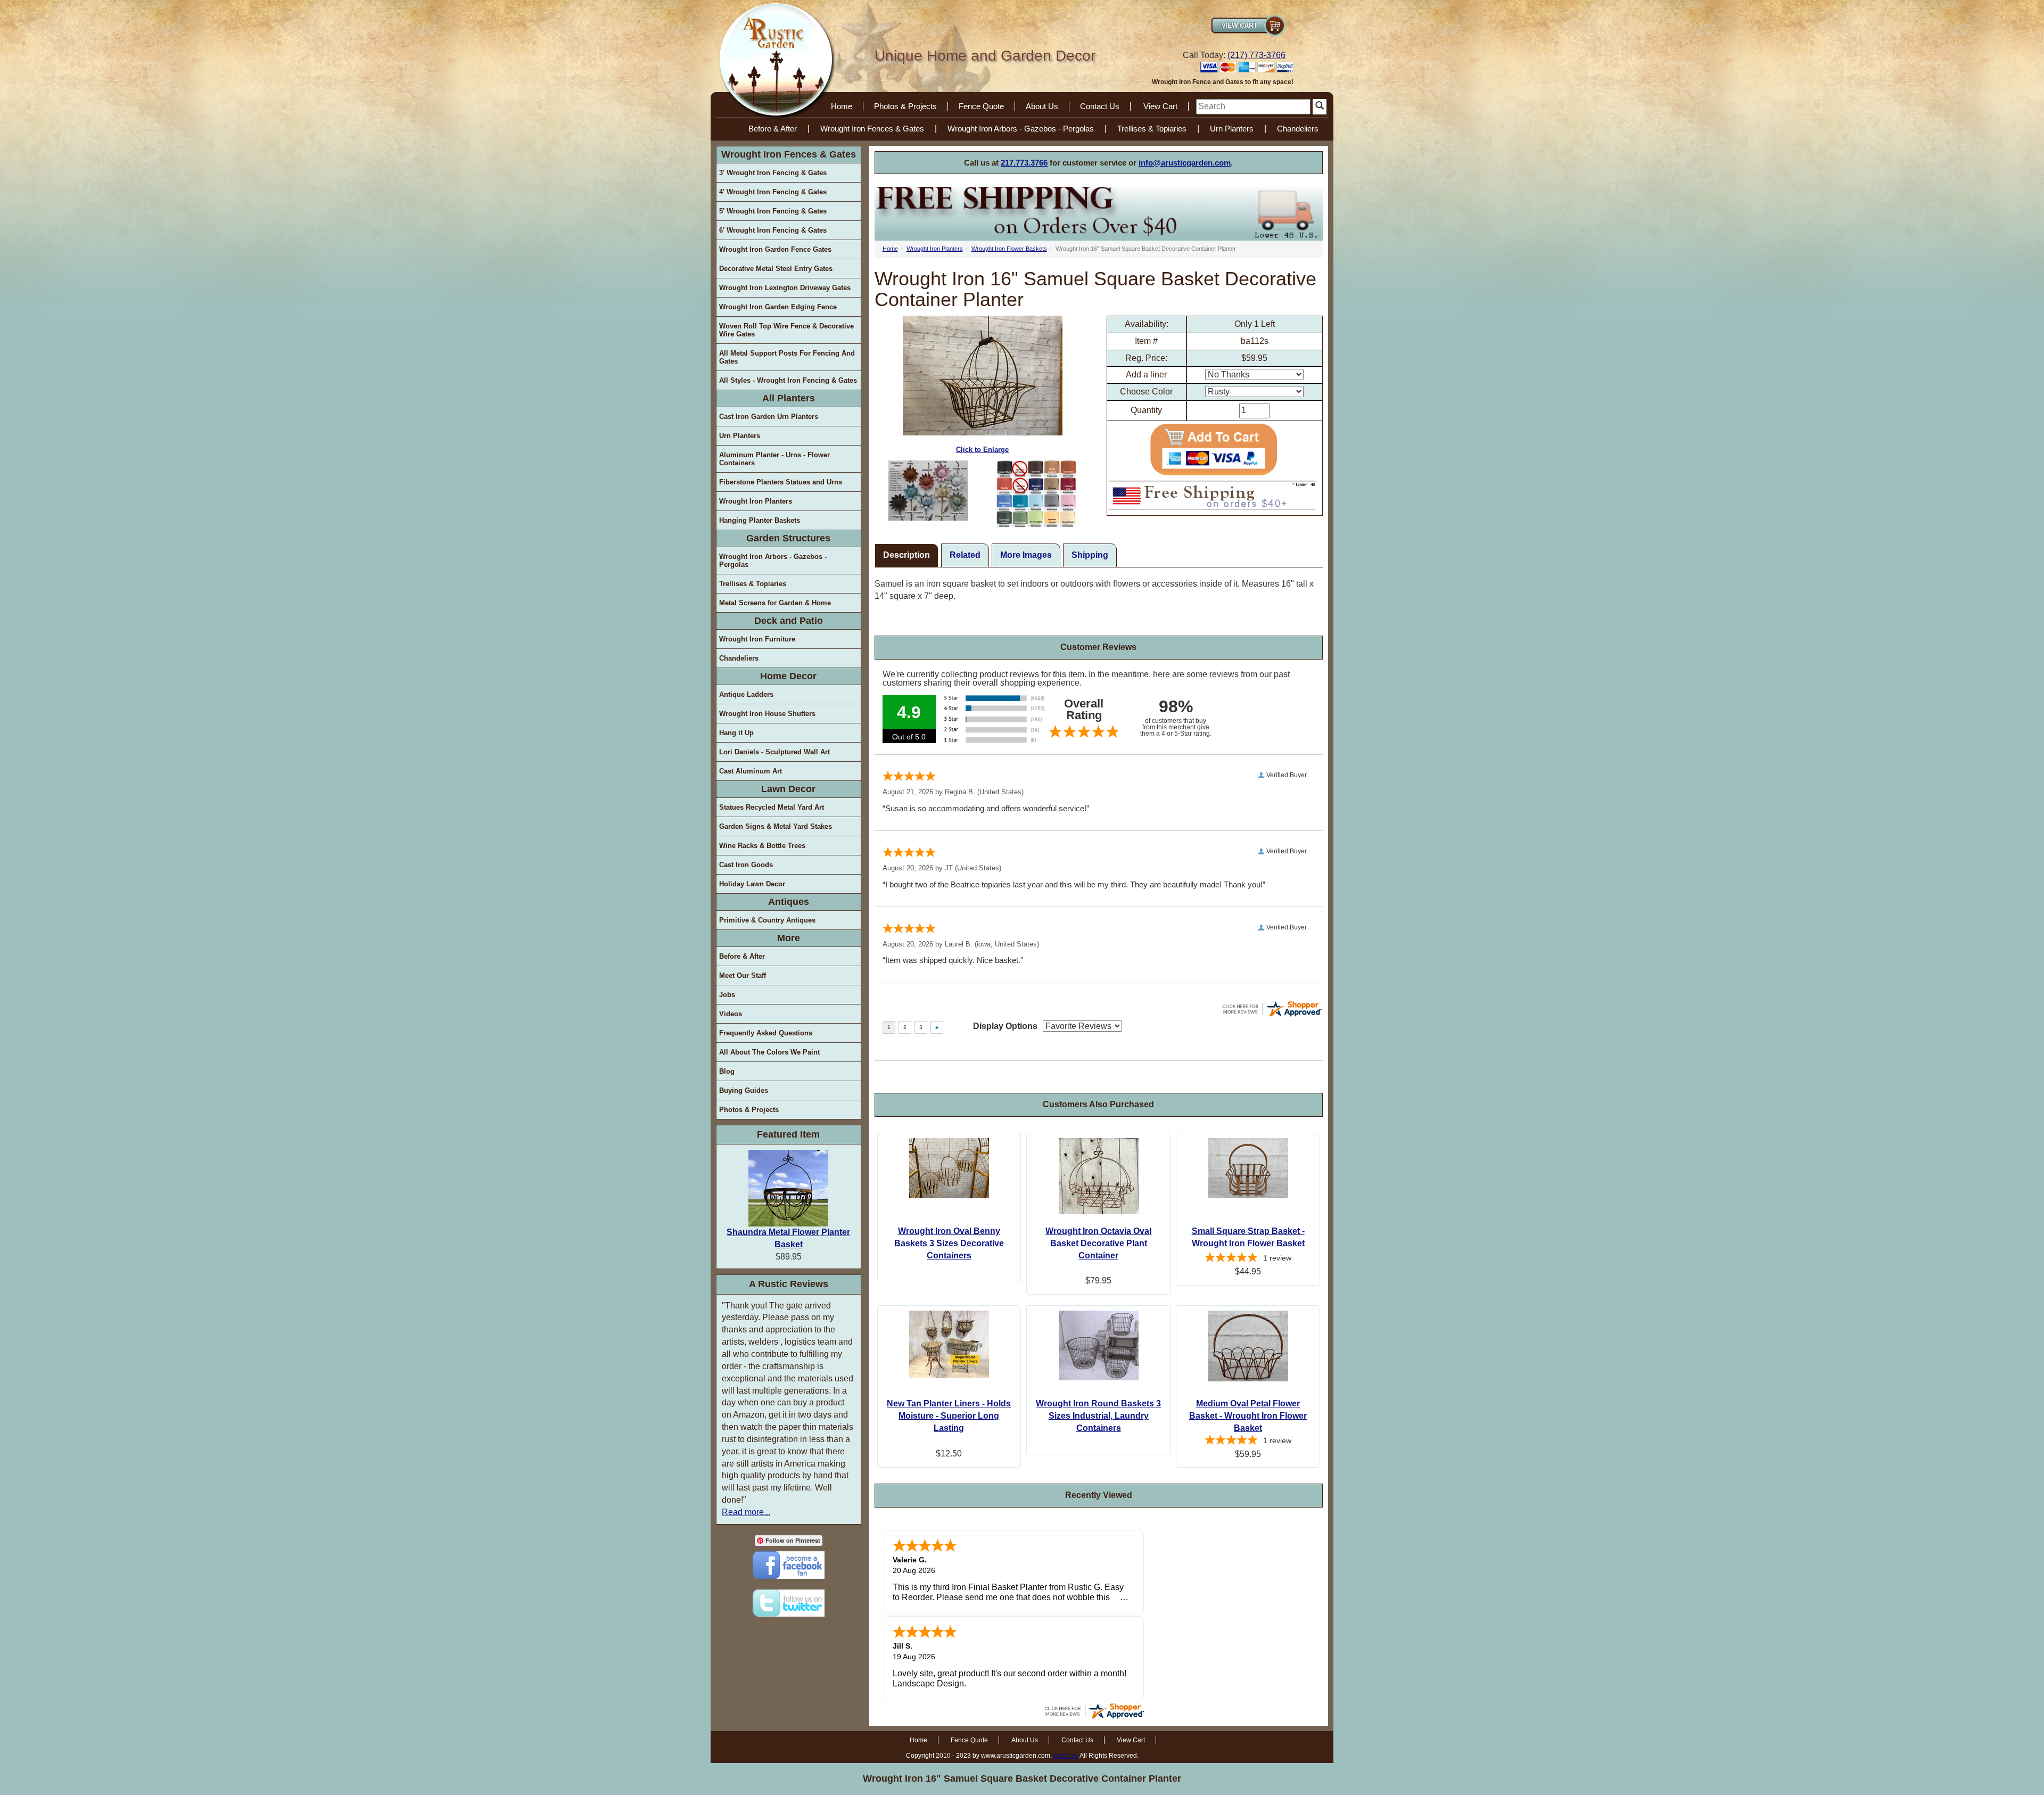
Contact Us (1100, 106)
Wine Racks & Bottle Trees (762, 846)
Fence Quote (981, 106)
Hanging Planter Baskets (760, 520)
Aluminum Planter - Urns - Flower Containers (774, 459)
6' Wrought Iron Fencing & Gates (773, 230)
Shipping (1090, 555)
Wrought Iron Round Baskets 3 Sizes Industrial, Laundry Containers (1098, 1416)
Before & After (773, 129)
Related (965, 555)
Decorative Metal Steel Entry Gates (776, 269)
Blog (727, 1071)
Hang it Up (736, 733)
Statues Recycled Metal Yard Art (772, 807)
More (789, 938)
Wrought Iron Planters (756, 501)
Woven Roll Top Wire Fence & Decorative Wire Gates (786, 330)
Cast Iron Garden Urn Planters (769, 417)
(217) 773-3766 (1256, 55)
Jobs (727, 995)
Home (842, 106)
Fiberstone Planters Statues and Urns (781, 482)
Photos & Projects (905, 106)
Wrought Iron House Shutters (767, 714)
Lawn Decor (788, 789)
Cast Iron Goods (746, 865)
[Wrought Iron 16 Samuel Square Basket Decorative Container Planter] (929, 491)
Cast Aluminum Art (751, 771)
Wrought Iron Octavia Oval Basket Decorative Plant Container (1098, 1243)
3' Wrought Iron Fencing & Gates (773, 173)
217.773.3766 (1024, 163)
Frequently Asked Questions (766, 1033)
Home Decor (788, 676)
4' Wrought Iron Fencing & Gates (773, 192)
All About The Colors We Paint (769, 1052)
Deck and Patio (789, 621)
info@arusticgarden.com (1185, 163)
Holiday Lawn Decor (752, 884)
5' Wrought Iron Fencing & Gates (773, 211)
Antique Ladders (746, 694)
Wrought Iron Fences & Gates (872, 129)
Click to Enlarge (982, 450)
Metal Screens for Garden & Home (775, 603)
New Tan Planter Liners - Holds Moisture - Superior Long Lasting (949, 1416)
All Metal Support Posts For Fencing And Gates (787, 357)
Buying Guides (744, 1090)
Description (906, 555)
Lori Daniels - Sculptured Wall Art (774, 752)
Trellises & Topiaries (1152, 129)
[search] (1253, 107)
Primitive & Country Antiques (767, 920)
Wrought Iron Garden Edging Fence (778, 307)
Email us (1066, 1756)
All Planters (789, 398)
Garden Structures (788, 538)
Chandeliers (1298, 129)
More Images (1026, 555)
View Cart (1160, 106)
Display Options (1005, 1026)
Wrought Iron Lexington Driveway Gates (785, 288)
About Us (1042, 106)
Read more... (746, 1512)
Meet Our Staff (743, 975)
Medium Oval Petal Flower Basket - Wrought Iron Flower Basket (1248, 1416)
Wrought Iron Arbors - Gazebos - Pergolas (1021, 129)
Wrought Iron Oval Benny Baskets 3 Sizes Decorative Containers (949, 1243)
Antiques (789, 902)
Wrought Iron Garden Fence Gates (775, 249)
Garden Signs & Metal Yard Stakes (776, 826)
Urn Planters (1232, 129)
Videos (731, 1014)
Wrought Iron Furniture (757, 639)
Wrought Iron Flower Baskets (1009, 249)
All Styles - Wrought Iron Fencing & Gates (788, 380)
